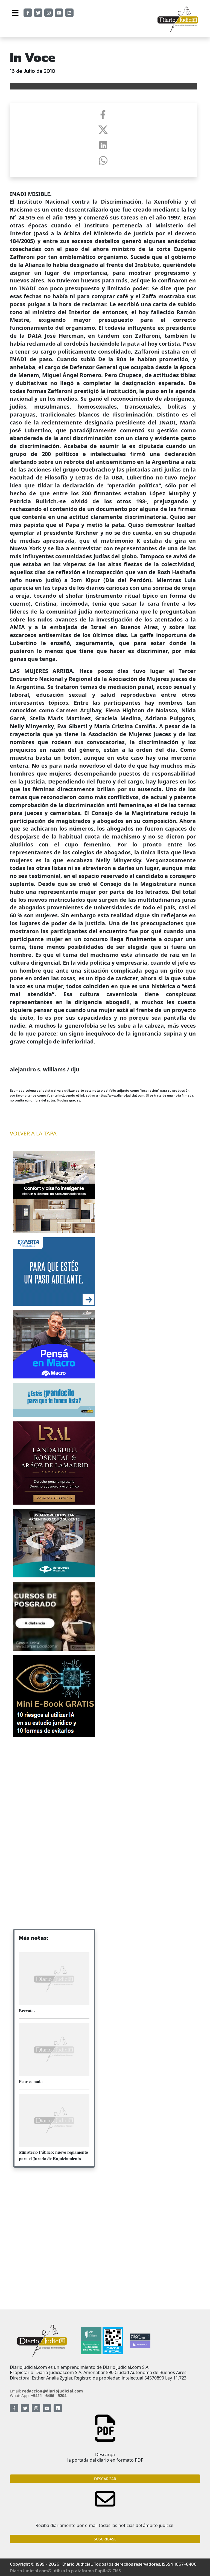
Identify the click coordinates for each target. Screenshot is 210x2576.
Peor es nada (31, 2081)
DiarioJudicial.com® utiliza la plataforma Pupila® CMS (65, 2571)
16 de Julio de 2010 (33, 71)
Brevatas (27, 2010)
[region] (54, 1785)
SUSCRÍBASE (105, 2539)
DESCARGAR (105, 2479)
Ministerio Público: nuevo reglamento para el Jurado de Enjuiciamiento (53, 2155)
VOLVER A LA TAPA (33, 1133)
